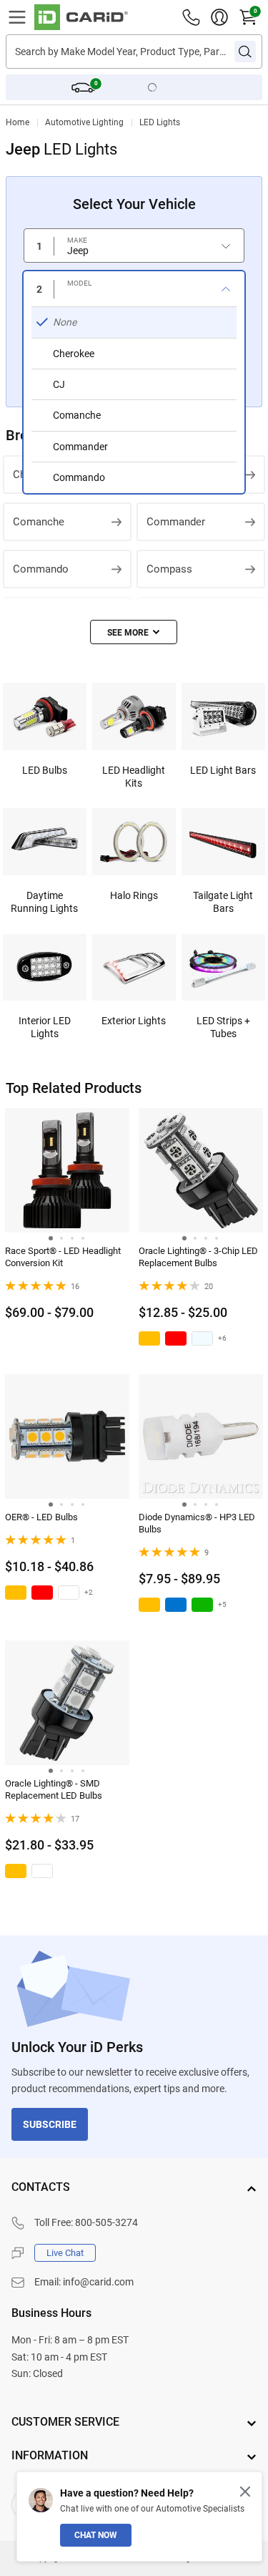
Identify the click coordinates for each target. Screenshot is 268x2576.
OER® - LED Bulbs (41, 1517)
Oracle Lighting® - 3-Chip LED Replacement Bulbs (198, 1257)
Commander (176, 522)
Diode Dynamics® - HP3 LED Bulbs (197, 1523)
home (18, 122)
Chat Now (96, 2535)
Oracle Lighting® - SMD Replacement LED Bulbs (54, 1789)
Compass (169, 569)
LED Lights (160, 122)
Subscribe (50, 2124)
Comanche (39, 522)
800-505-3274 (106, 2222)
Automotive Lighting (84, 122)
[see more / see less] (134, 632)
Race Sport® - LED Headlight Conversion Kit (63, 1257)
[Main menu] (17, 17)
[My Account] (219, 17)
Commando (41, 569)
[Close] (245, 2492)
